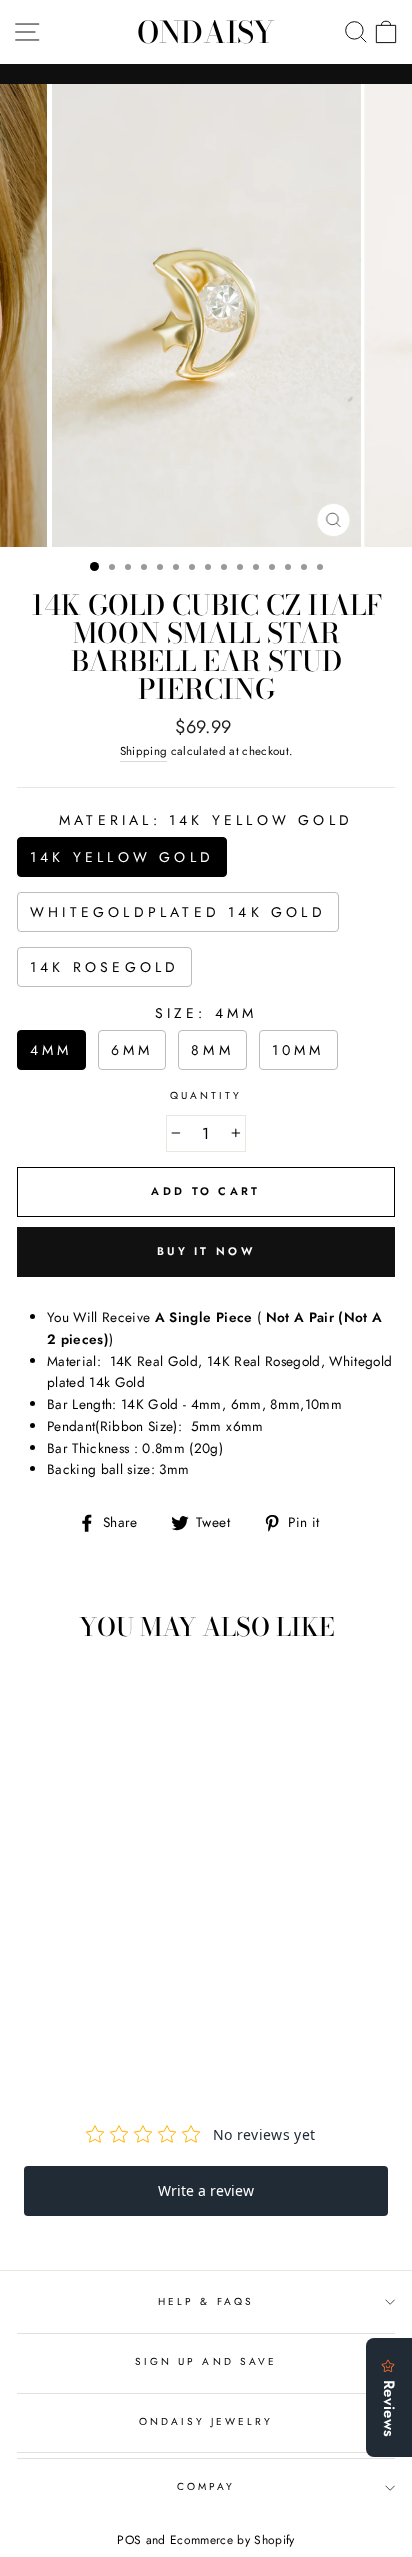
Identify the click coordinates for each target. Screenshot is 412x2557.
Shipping (144, 751)
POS (129, 2540)
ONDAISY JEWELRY (206, 2421)
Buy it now (206, 1251)
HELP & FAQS (206, 2301)
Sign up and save (206, 2361)
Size (206, 1013)
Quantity (206, 1095)
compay (206, 2486)
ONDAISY (206, 32)
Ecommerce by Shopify (232, 2540)
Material (206, 820)
